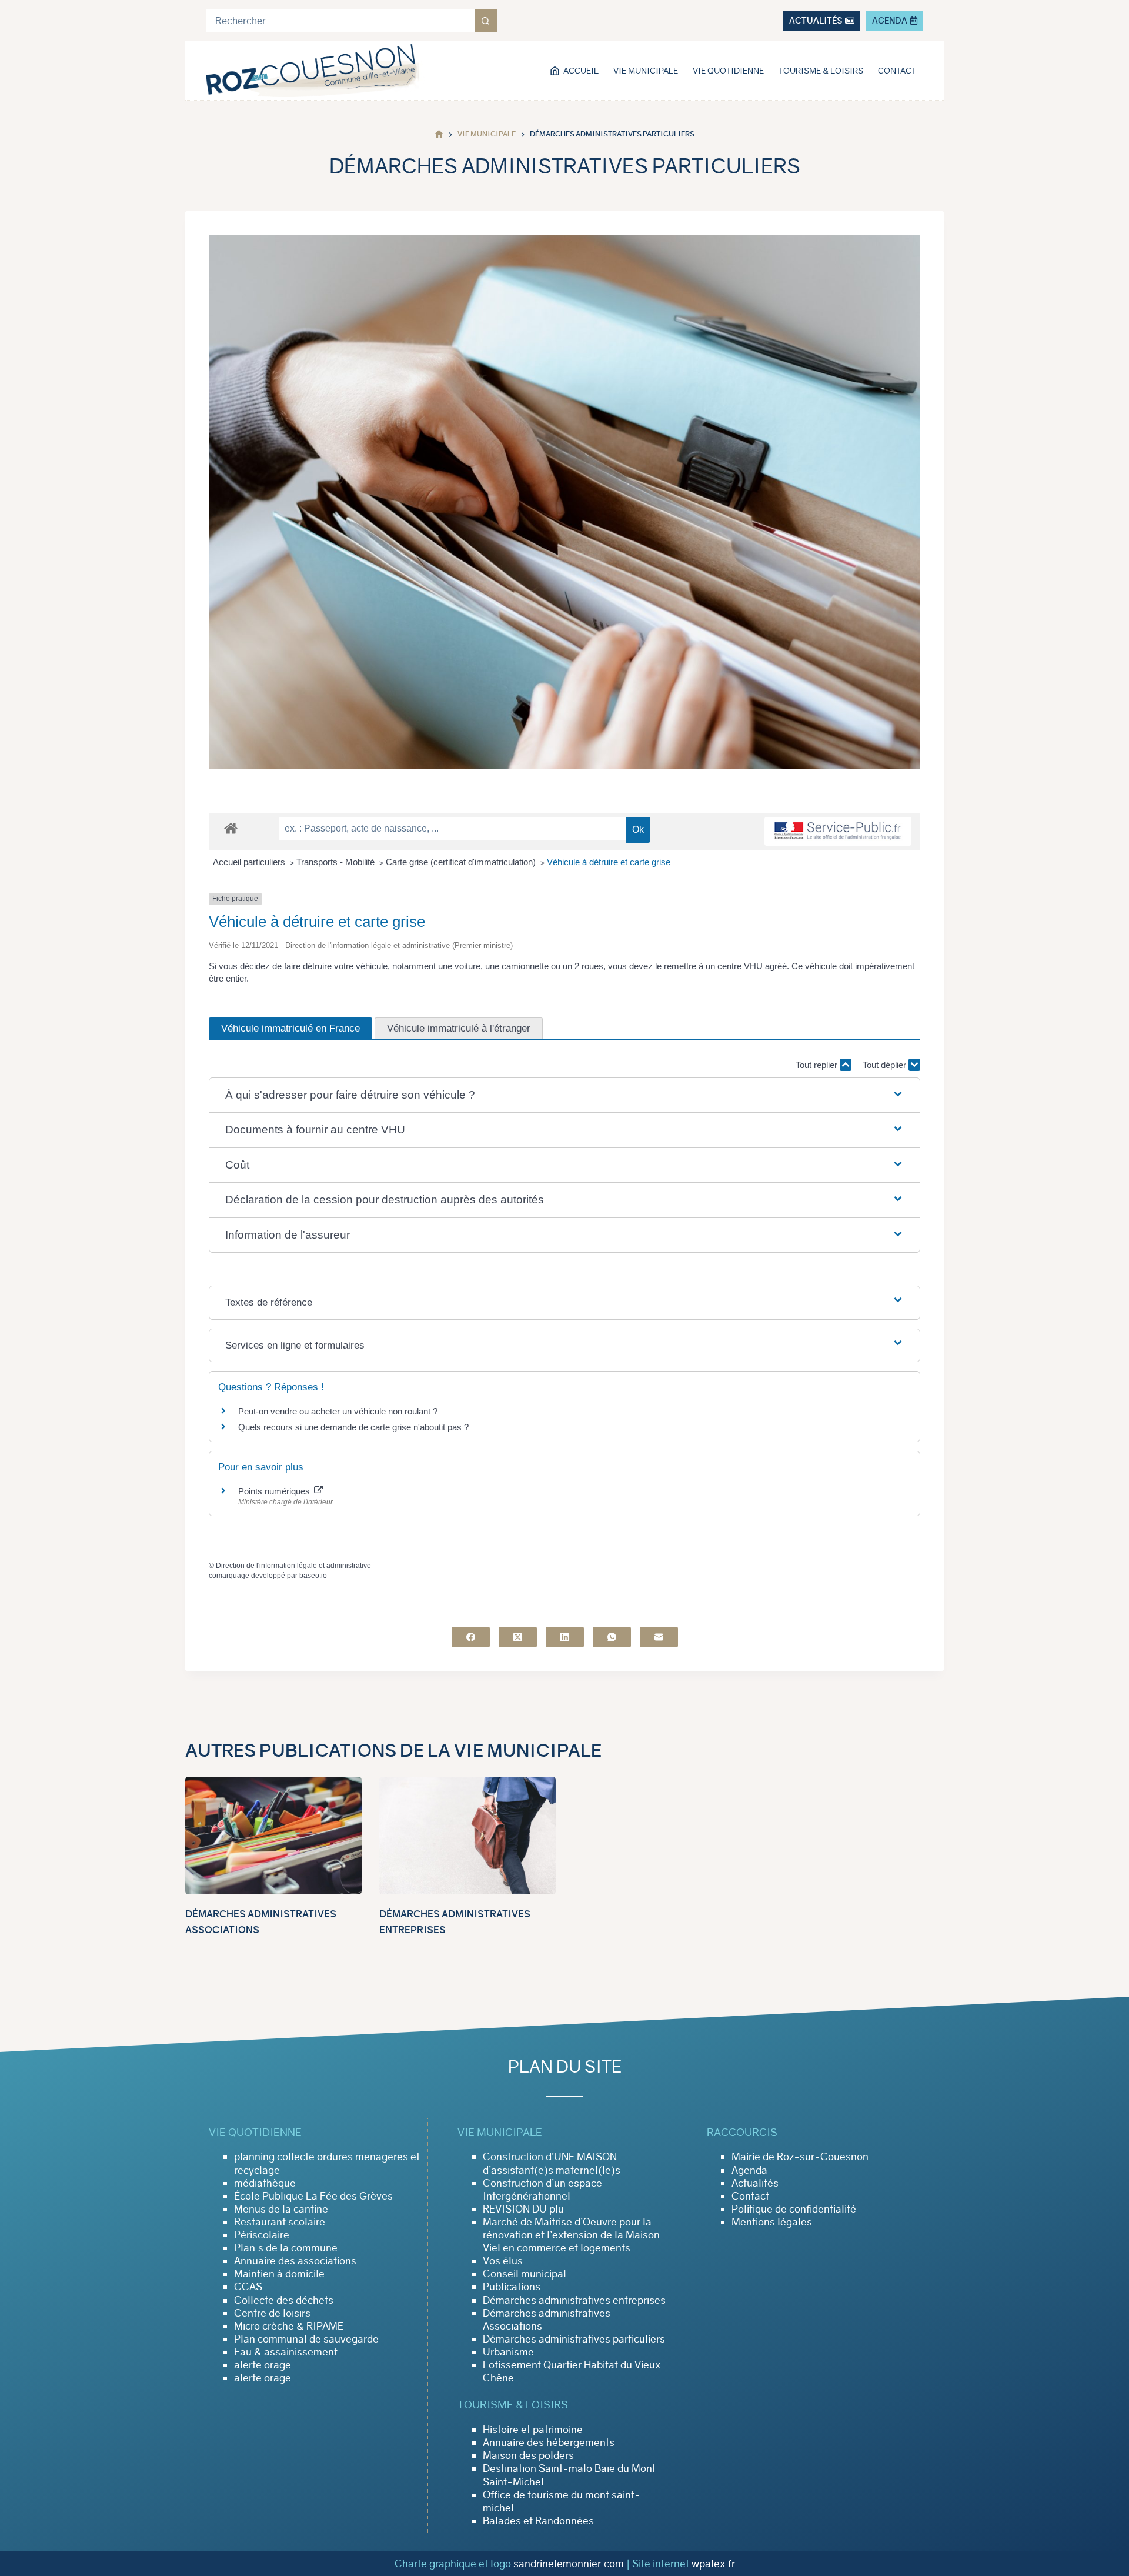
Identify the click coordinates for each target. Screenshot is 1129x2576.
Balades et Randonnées (538, 2521)
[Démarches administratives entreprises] (467, 1836)
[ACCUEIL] (439, 134)
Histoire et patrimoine (533, 2430)
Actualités (755, 2183)
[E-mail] (659, 1637)
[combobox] (340, 21)
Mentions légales (772, 2222)
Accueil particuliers (250, 862)
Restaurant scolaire (280, 2222)
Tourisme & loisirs (821, 71)
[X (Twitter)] (518, 1637)
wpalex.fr (713, 2564)
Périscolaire (262, 2235)
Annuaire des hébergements (549, 2442)
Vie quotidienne (728, 71)
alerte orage (263, 2365)
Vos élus (503, 2261)
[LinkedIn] (565, 1637)
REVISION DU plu (523, 2209)
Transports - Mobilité (337, 862)
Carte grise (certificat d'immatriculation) (462, 862)
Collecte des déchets (284, 2300)
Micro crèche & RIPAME (289, 2326)
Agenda (749, 2170)
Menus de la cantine (281, 2209)
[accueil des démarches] (231, 828)
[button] (564, 1095)
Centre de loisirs (272, 2313)
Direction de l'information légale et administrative (293, 1566)
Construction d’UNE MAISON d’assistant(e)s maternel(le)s (552, 2163)
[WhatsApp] (612, 1637)
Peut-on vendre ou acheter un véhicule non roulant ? (338, 1411)
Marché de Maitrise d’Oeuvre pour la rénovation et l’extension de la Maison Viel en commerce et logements (571, 2235)
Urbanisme (508, 2352)
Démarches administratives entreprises (574, 2300)
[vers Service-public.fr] (838, 831)
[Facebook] (471, 1637)
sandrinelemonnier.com (569, 2564)
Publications (512, 2287)
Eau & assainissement (286, 2352)
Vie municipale (646, 71)
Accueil (581, 71)
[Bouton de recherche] (486, 21)
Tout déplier (886, 1065)
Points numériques (275, 1491)
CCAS (248, 2287)
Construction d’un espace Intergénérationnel (542, 2190)
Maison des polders (528, 2455)
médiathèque (265, 2183)
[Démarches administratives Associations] (273, 1836)
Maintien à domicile (279, 2274)
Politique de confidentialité (794, 2209)
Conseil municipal (525, 2274)
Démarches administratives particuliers (574, 2339)
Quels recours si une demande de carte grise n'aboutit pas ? (353, 1427)
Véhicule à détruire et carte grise (609, 862)
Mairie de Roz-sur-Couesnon (800, 2157)
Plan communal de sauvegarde (306, 2339)
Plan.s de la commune (286, 2248)
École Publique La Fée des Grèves (313, 2196)
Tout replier (818, 1065)
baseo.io (313, 1576)
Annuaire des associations (295, 2261)
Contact (897, 71)
